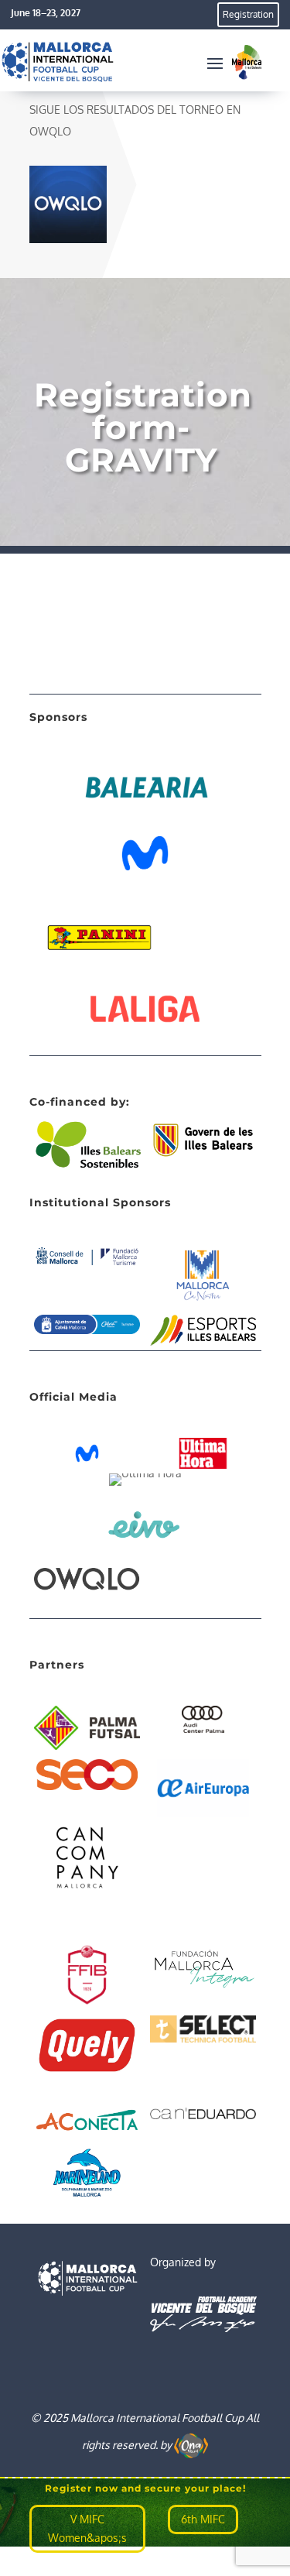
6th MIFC (203, 2519)
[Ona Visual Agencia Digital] (191, 2444)
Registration (248, 14)
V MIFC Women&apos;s (87, 2528)
